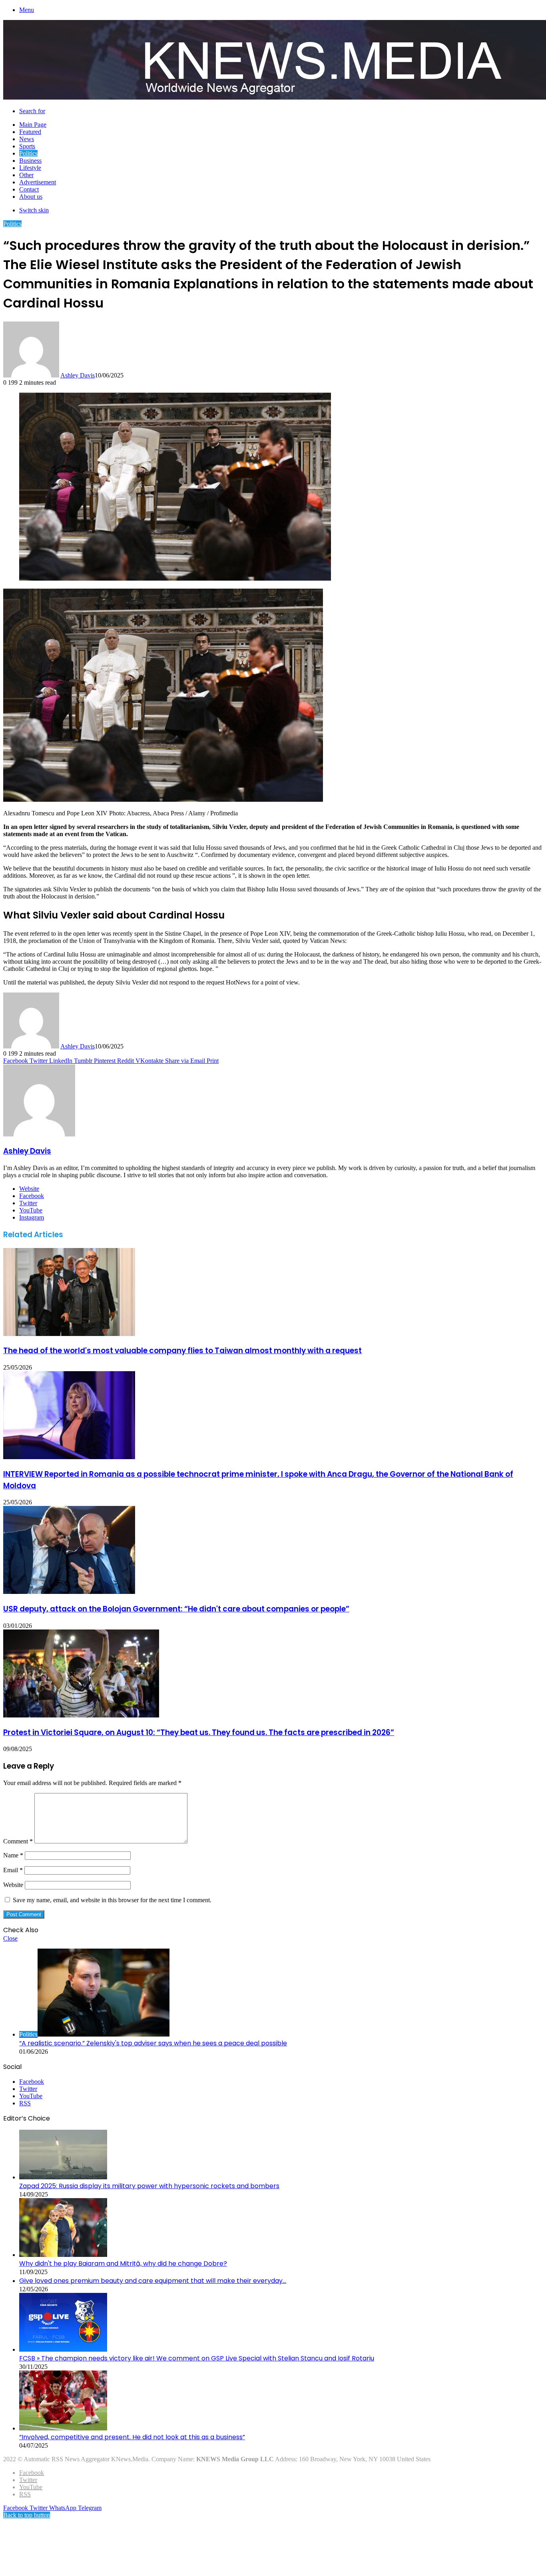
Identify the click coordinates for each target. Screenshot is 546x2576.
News (27, 139)
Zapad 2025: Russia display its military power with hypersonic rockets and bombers (149, 2186)
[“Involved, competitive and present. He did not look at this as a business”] (63, 2428)
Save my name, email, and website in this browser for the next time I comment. (112, 1900)
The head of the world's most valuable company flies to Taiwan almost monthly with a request (182, 1351)
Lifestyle (30, 168)
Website (13, 1885)
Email (13, 1870)
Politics (28, 153)
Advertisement (38, 182)
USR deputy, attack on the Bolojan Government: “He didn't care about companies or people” (176, 1609)
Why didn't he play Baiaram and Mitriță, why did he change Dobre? (123, 2263)
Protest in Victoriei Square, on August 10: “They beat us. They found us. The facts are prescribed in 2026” (199, 1732)
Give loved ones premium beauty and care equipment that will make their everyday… (153, 2281)
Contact (29, 189)
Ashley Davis (78, 375)
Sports (27, 146)
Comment (18, 1841)
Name (13, 1855)
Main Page (33, 125)
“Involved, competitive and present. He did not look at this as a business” (132, 2437)
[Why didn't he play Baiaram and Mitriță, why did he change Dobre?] (63, 2255)
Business (30, 161)
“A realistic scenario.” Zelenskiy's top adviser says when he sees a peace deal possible (153, 2043)
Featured (30, 132)
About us (31, 197)
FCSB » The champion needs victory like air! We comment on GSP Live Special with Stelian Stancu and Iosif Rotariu (197, 2358)
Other (26, 175)
